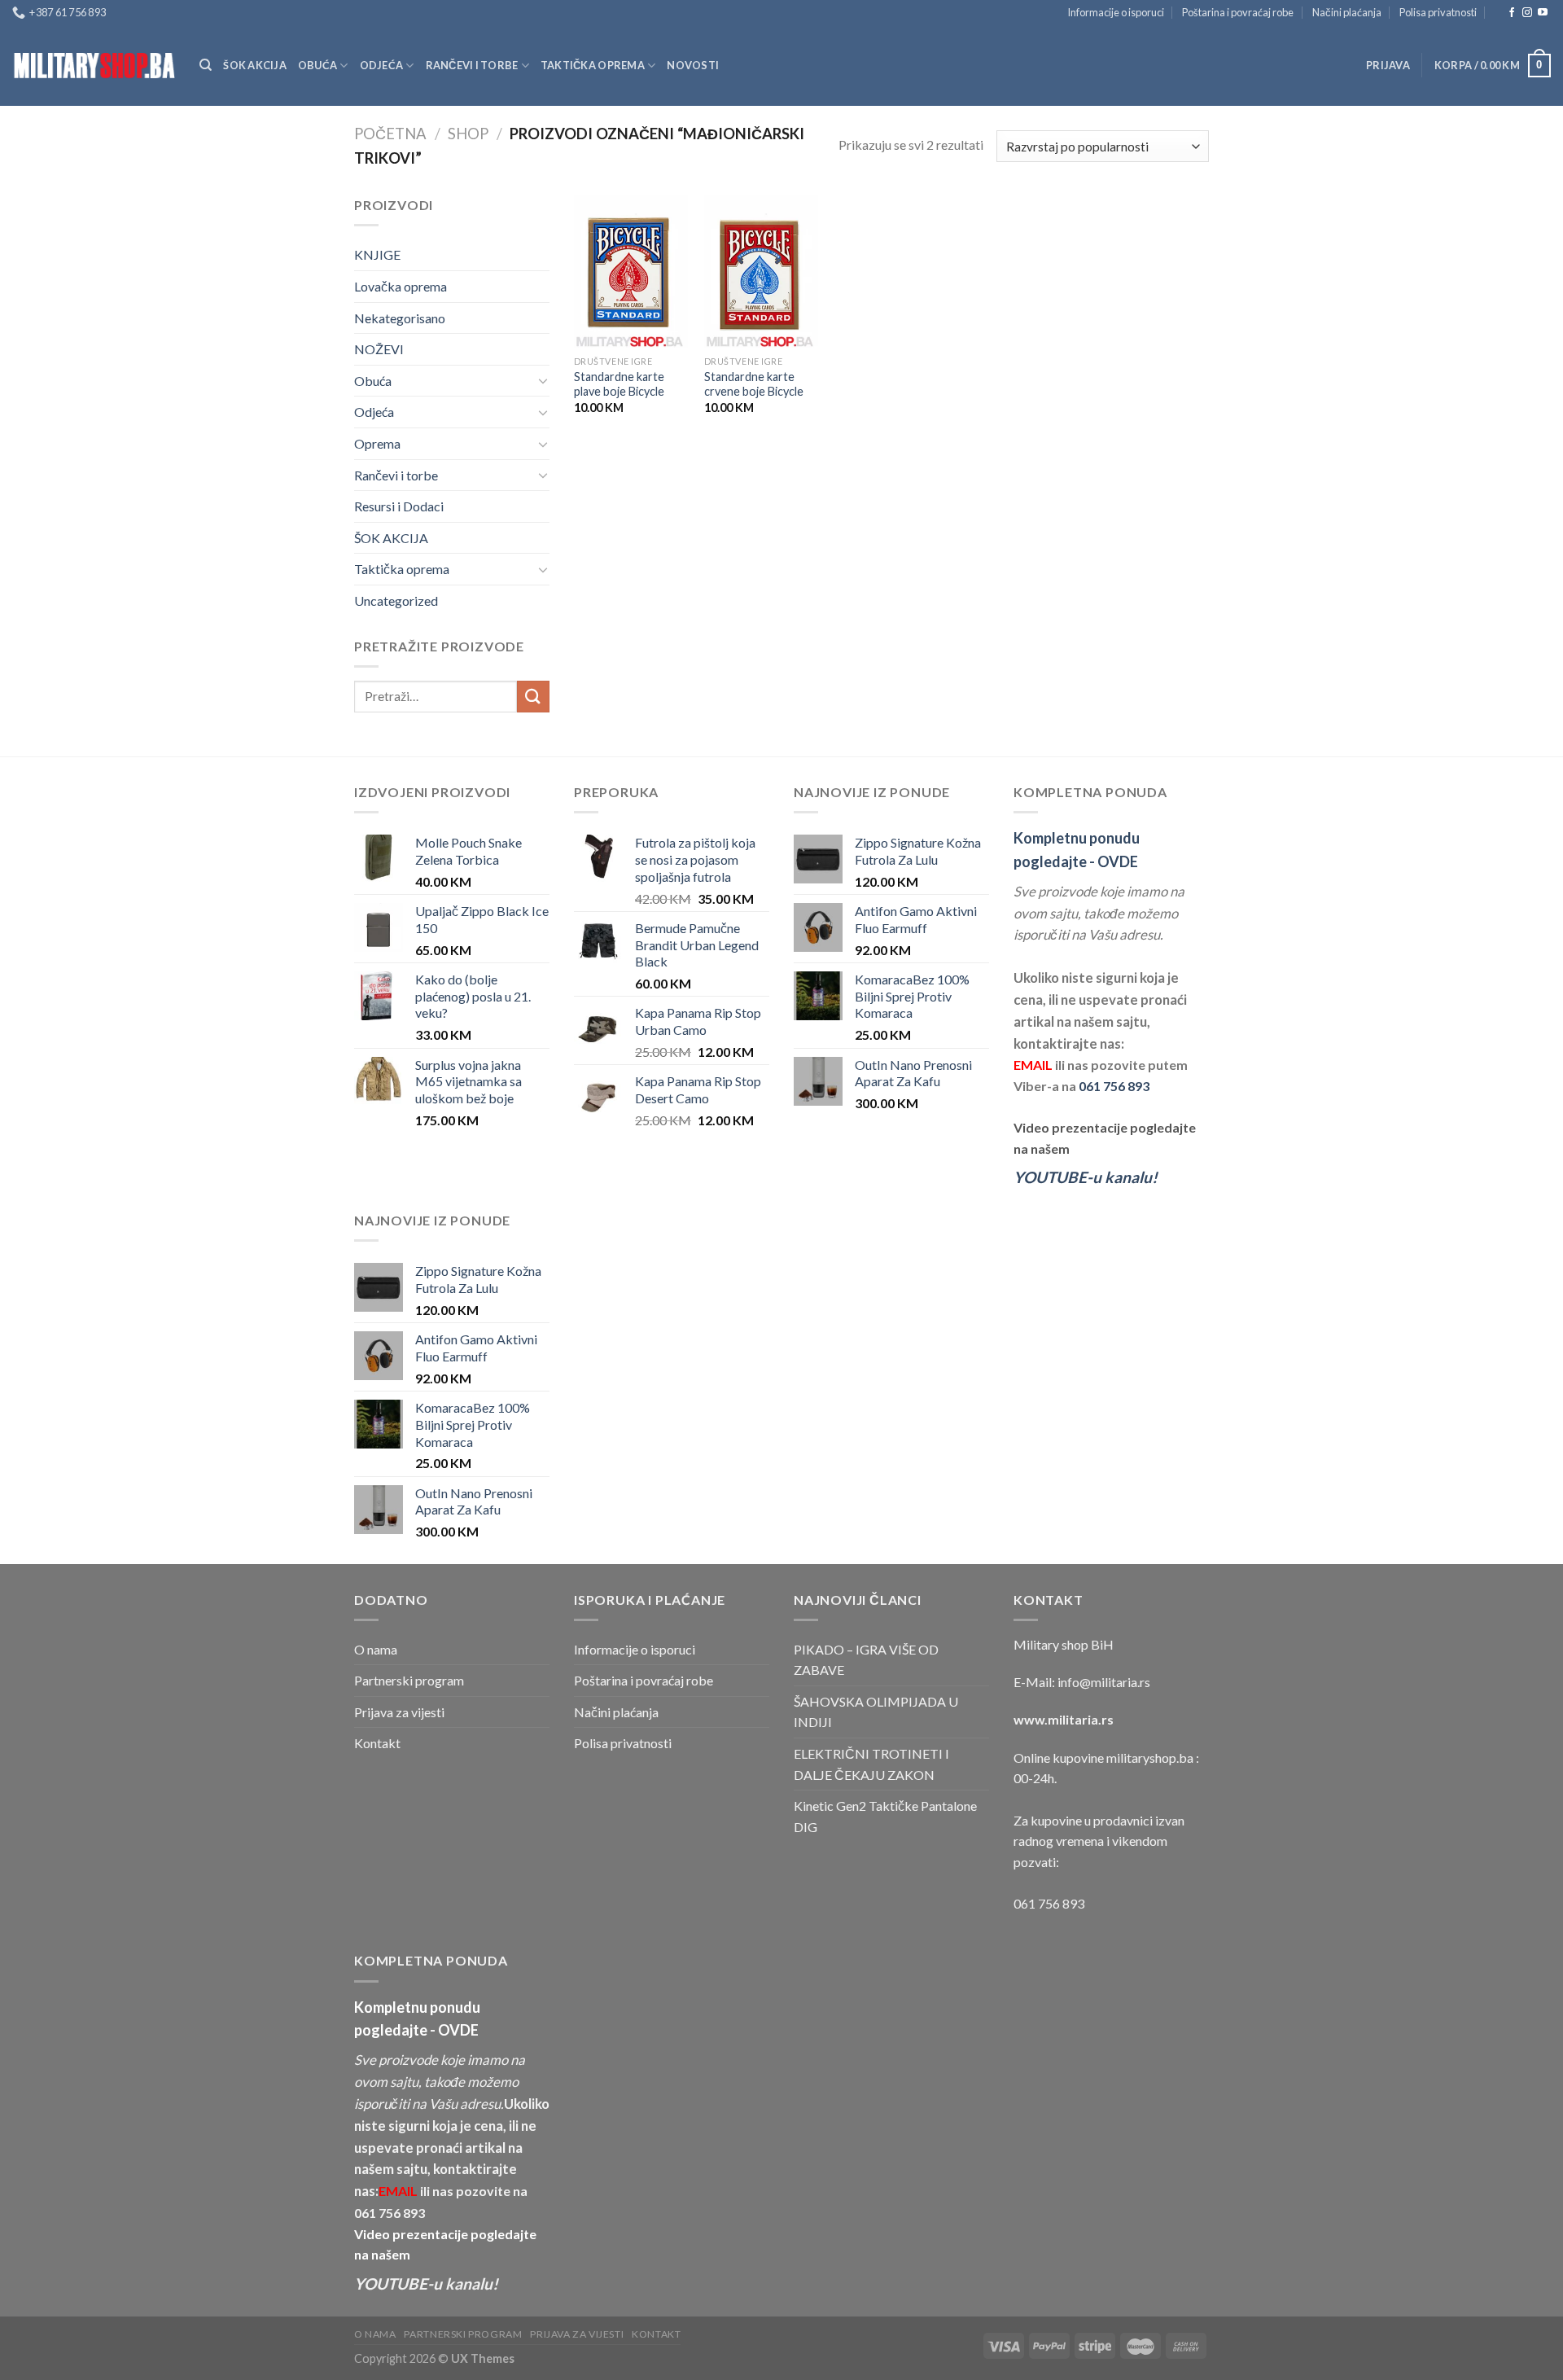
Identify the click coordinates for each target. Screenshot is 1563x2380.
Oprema (377, 443)
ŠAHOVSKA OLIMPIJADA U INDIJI (876, 1712)
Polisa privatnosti (1438, 12)
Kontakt (377, 1743)
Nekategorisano (400, 318)
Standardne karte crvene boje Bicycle (754, 384)
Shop (468, 134)
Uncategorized (396, 600)
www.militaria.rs (1064, 1719)
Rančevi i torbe (472, 65)
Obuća (317, 65)
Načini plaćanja (1347, 12)
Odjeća (382, 65)
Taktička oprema (593, 65)
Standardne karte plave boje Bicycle (619, 384)
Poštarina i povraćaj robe (1238, 12)
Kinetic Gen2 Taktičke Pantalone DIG (885, 1816)
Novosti (693, 65)
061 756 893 (1114, 1086)
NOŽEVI (379, 349)
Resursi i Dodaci (399, 506)
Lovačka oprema (401, 286)
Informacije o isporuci (1116, 12)
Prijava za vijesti (399, 1712)
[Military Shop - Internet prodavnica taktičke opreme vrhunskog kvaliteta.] (94, 66)
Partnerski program (409, 1680)
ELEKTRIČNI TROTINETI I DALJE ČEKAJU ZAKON (871, 1764)
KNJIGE (377, 254)
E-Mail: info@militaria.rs (1082, 1682)
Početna (390, 134)
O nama (376, 1649)
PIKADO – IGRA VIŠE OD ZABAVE (866, 1660)
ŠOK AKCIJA (255, 65)
